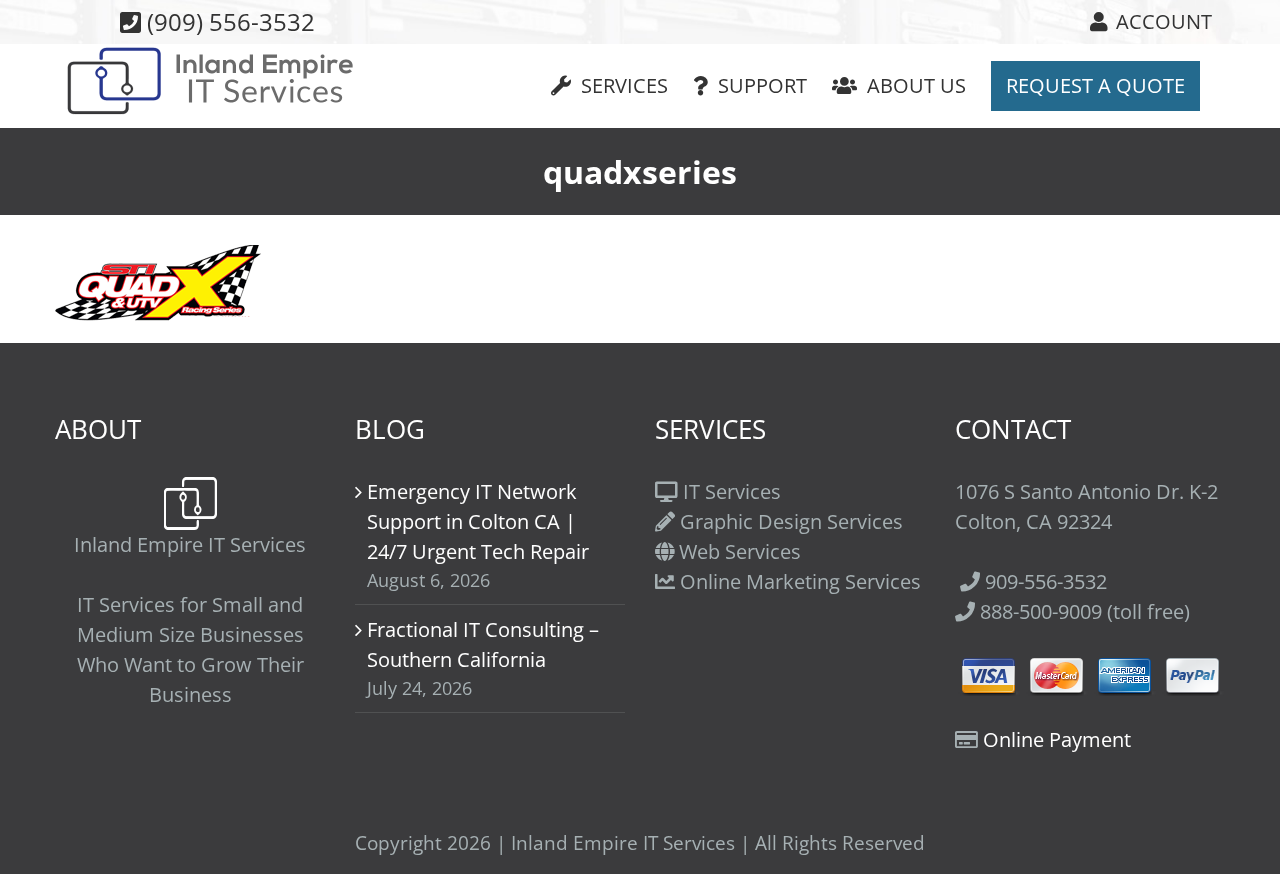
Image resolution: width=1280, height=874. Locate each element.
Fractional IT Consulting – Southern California (483, 644)
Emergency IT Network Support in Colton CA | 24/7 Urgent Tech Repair (478, 521)
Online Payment (1057, 739)
